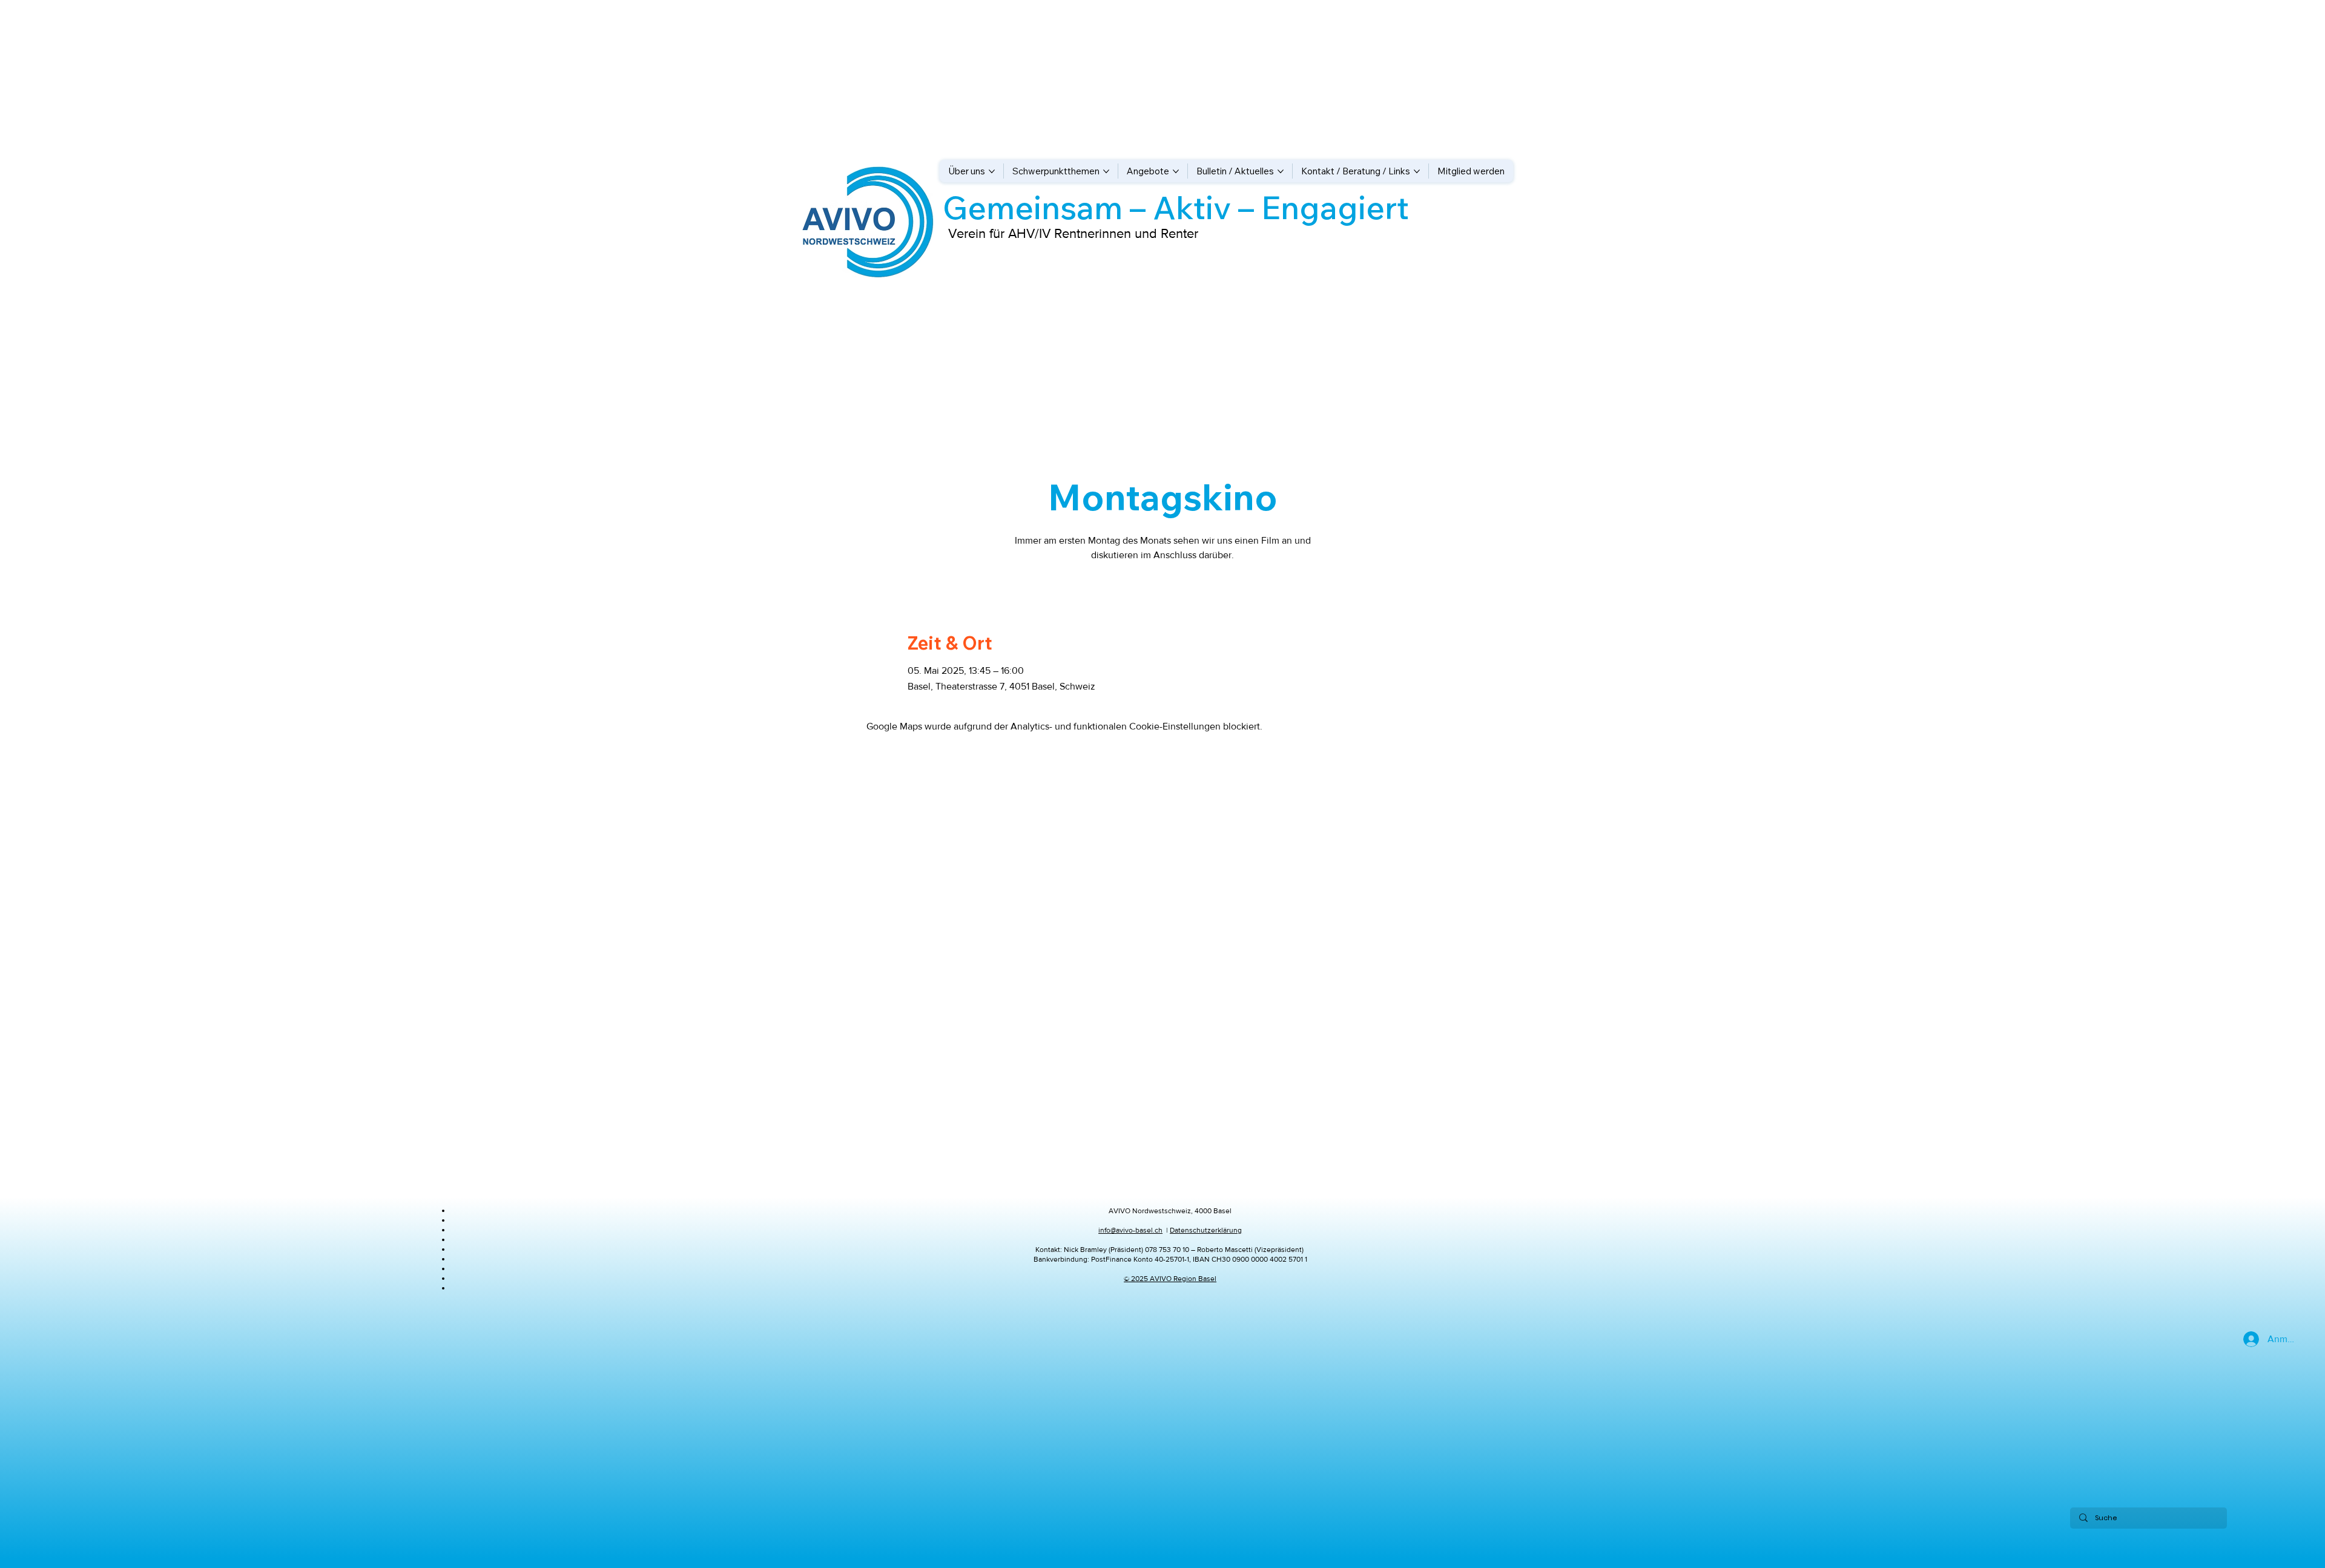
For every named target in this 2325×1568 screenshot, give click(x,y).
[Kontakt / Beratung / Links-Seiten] (1417, 171)
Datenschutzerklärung (1206, 1230)
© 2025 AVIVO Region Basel (1170, 1279)
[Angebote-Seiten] (1176, 171)
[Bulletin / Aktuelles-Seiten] (1281, 171)
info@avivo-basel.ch (1130, 1230)
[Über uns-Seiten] (992, 171)
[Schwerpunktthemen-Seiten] (1106, 171)
